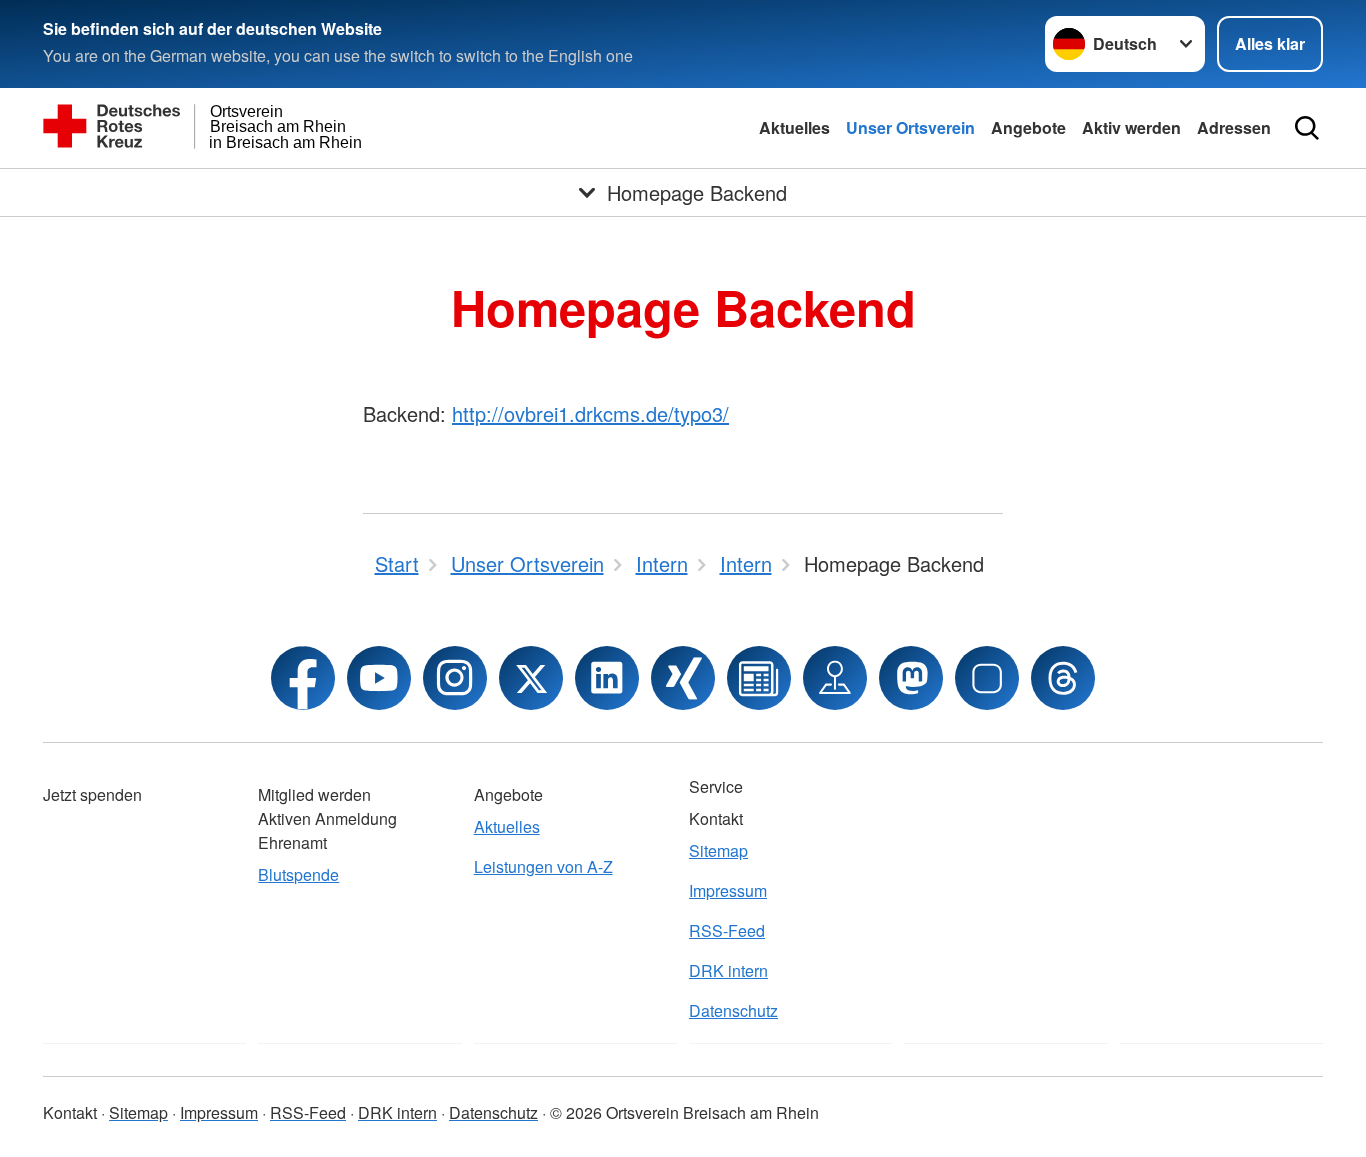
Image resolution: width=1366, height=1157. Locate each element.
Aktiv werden (1131, 127)
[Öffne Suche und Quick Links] (1307, 128)
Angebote (1028, 127)
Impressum (728, 890)
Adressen (1234, 127)
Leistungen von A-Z (543, 866)
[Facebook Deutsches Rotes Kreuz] (303, 678)
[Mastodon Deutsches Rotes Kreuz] (911, 678)
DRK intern (728, 970)
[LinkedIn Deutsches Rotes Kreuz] (607, 678)
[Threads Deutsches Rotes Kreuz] (1063, 678)
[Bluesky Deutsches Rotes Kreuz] (987, 678)
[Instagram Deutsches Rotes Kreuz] (455, 678)
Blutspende (298, 874)
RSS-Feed (727, 930)
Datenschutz (733, 1010)
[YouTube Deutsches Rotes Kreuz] (379, 678)
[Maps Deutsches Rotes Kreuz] (835, 678)
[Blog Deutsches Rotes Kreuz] (759, 678)
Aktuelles (794, 127)
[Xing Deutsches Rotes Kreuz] (683, 678)
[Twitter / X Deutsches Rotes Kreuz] (531, 678)
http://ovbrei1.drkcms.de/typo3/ (590, 413)
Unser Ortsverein (910, 127)
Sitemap (718, 850)
